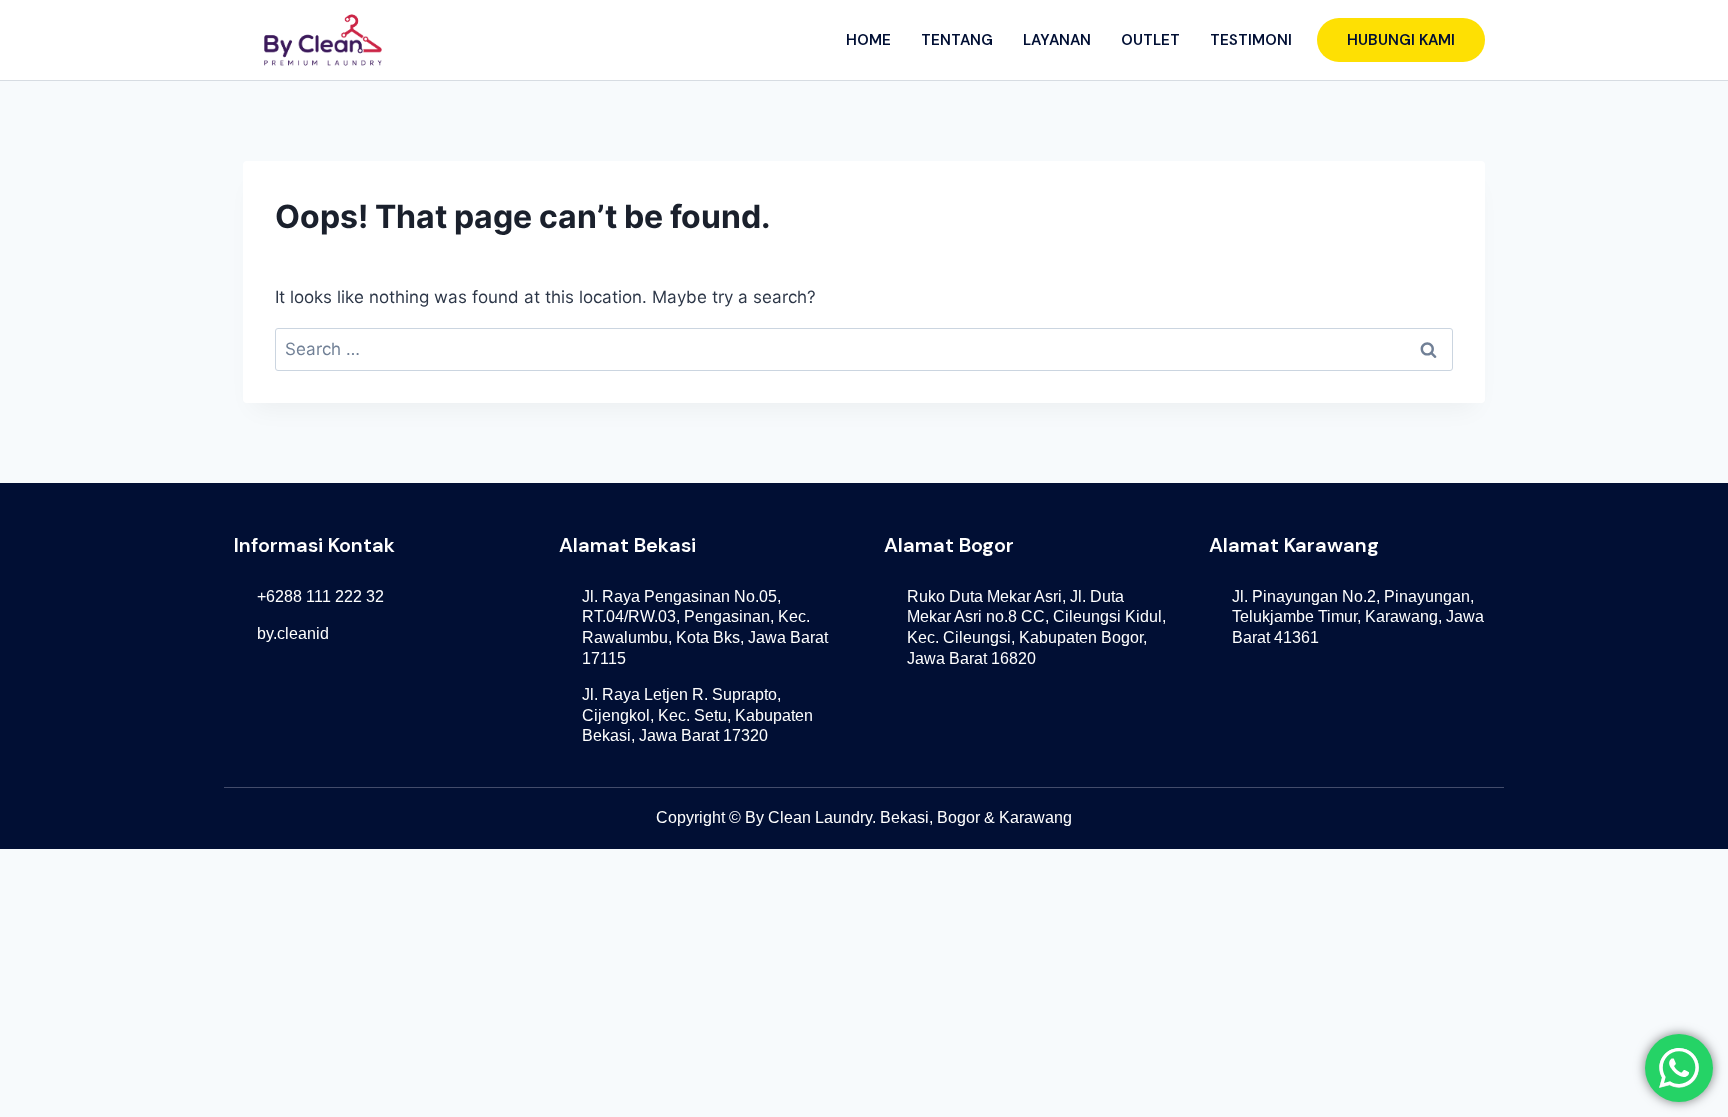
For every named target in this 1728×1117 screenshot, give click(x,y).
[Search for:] (864, 349)
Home (868, 40)
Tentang (957, 40)
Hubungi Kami (1401, 40)
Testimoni (1251, 40)
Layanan (1057, 40)
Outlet (1150, 40)
